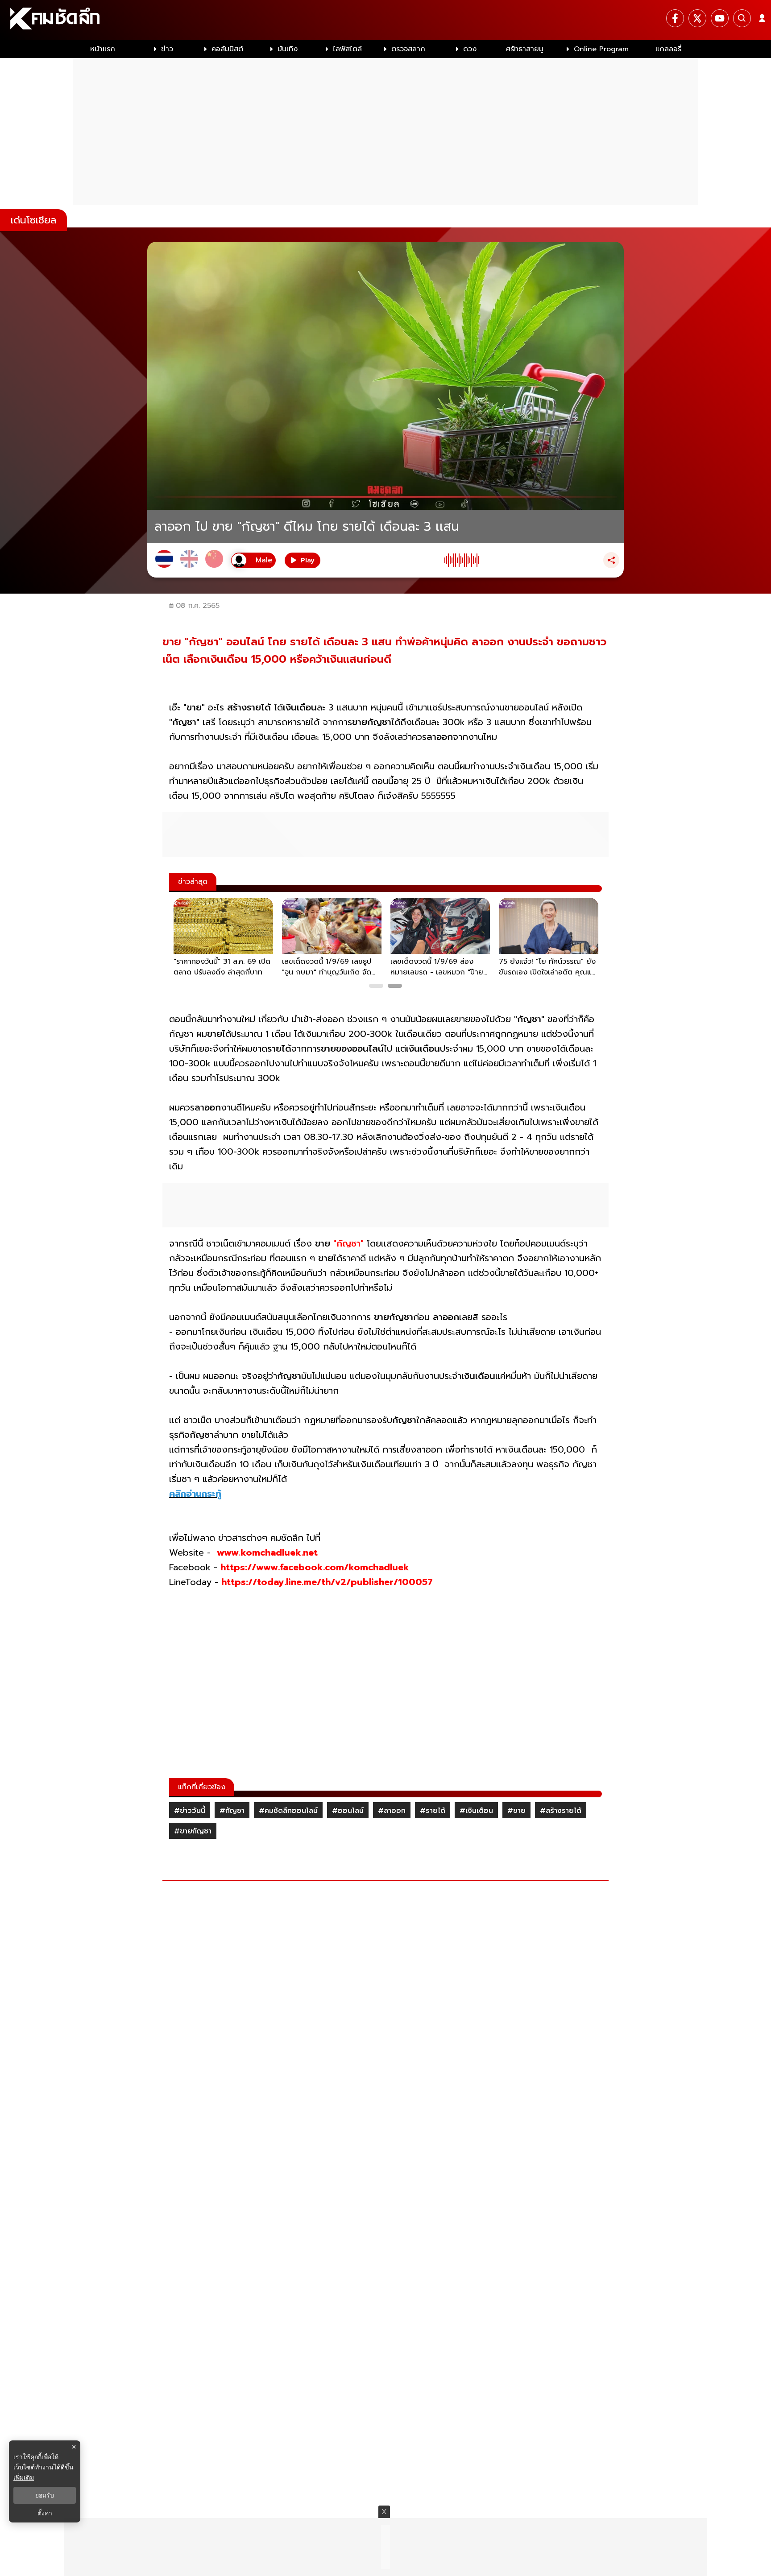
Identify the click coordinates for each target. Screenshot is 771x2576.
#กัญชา (232, 1811)
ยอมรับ (45, 2495)
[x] (697, 18)
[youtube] (720, 18)
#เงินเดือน (476, 1811)
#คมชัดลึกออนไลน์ (288, 1811)
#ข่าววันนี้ (190, 1811)
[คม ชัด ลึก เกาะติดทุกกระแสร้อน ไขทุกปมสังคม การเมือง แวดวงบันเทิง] (385, 20)
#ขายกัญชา (193, 1831)
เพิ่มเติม (24, 2477)
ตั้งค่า (45, 2513)
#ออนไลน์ (348, 1811)
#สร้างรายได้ (561, 1811)
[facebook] (675, 18)
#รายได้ (433, 1811)
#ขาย (516, 1811)
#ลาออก (392, 1811)
